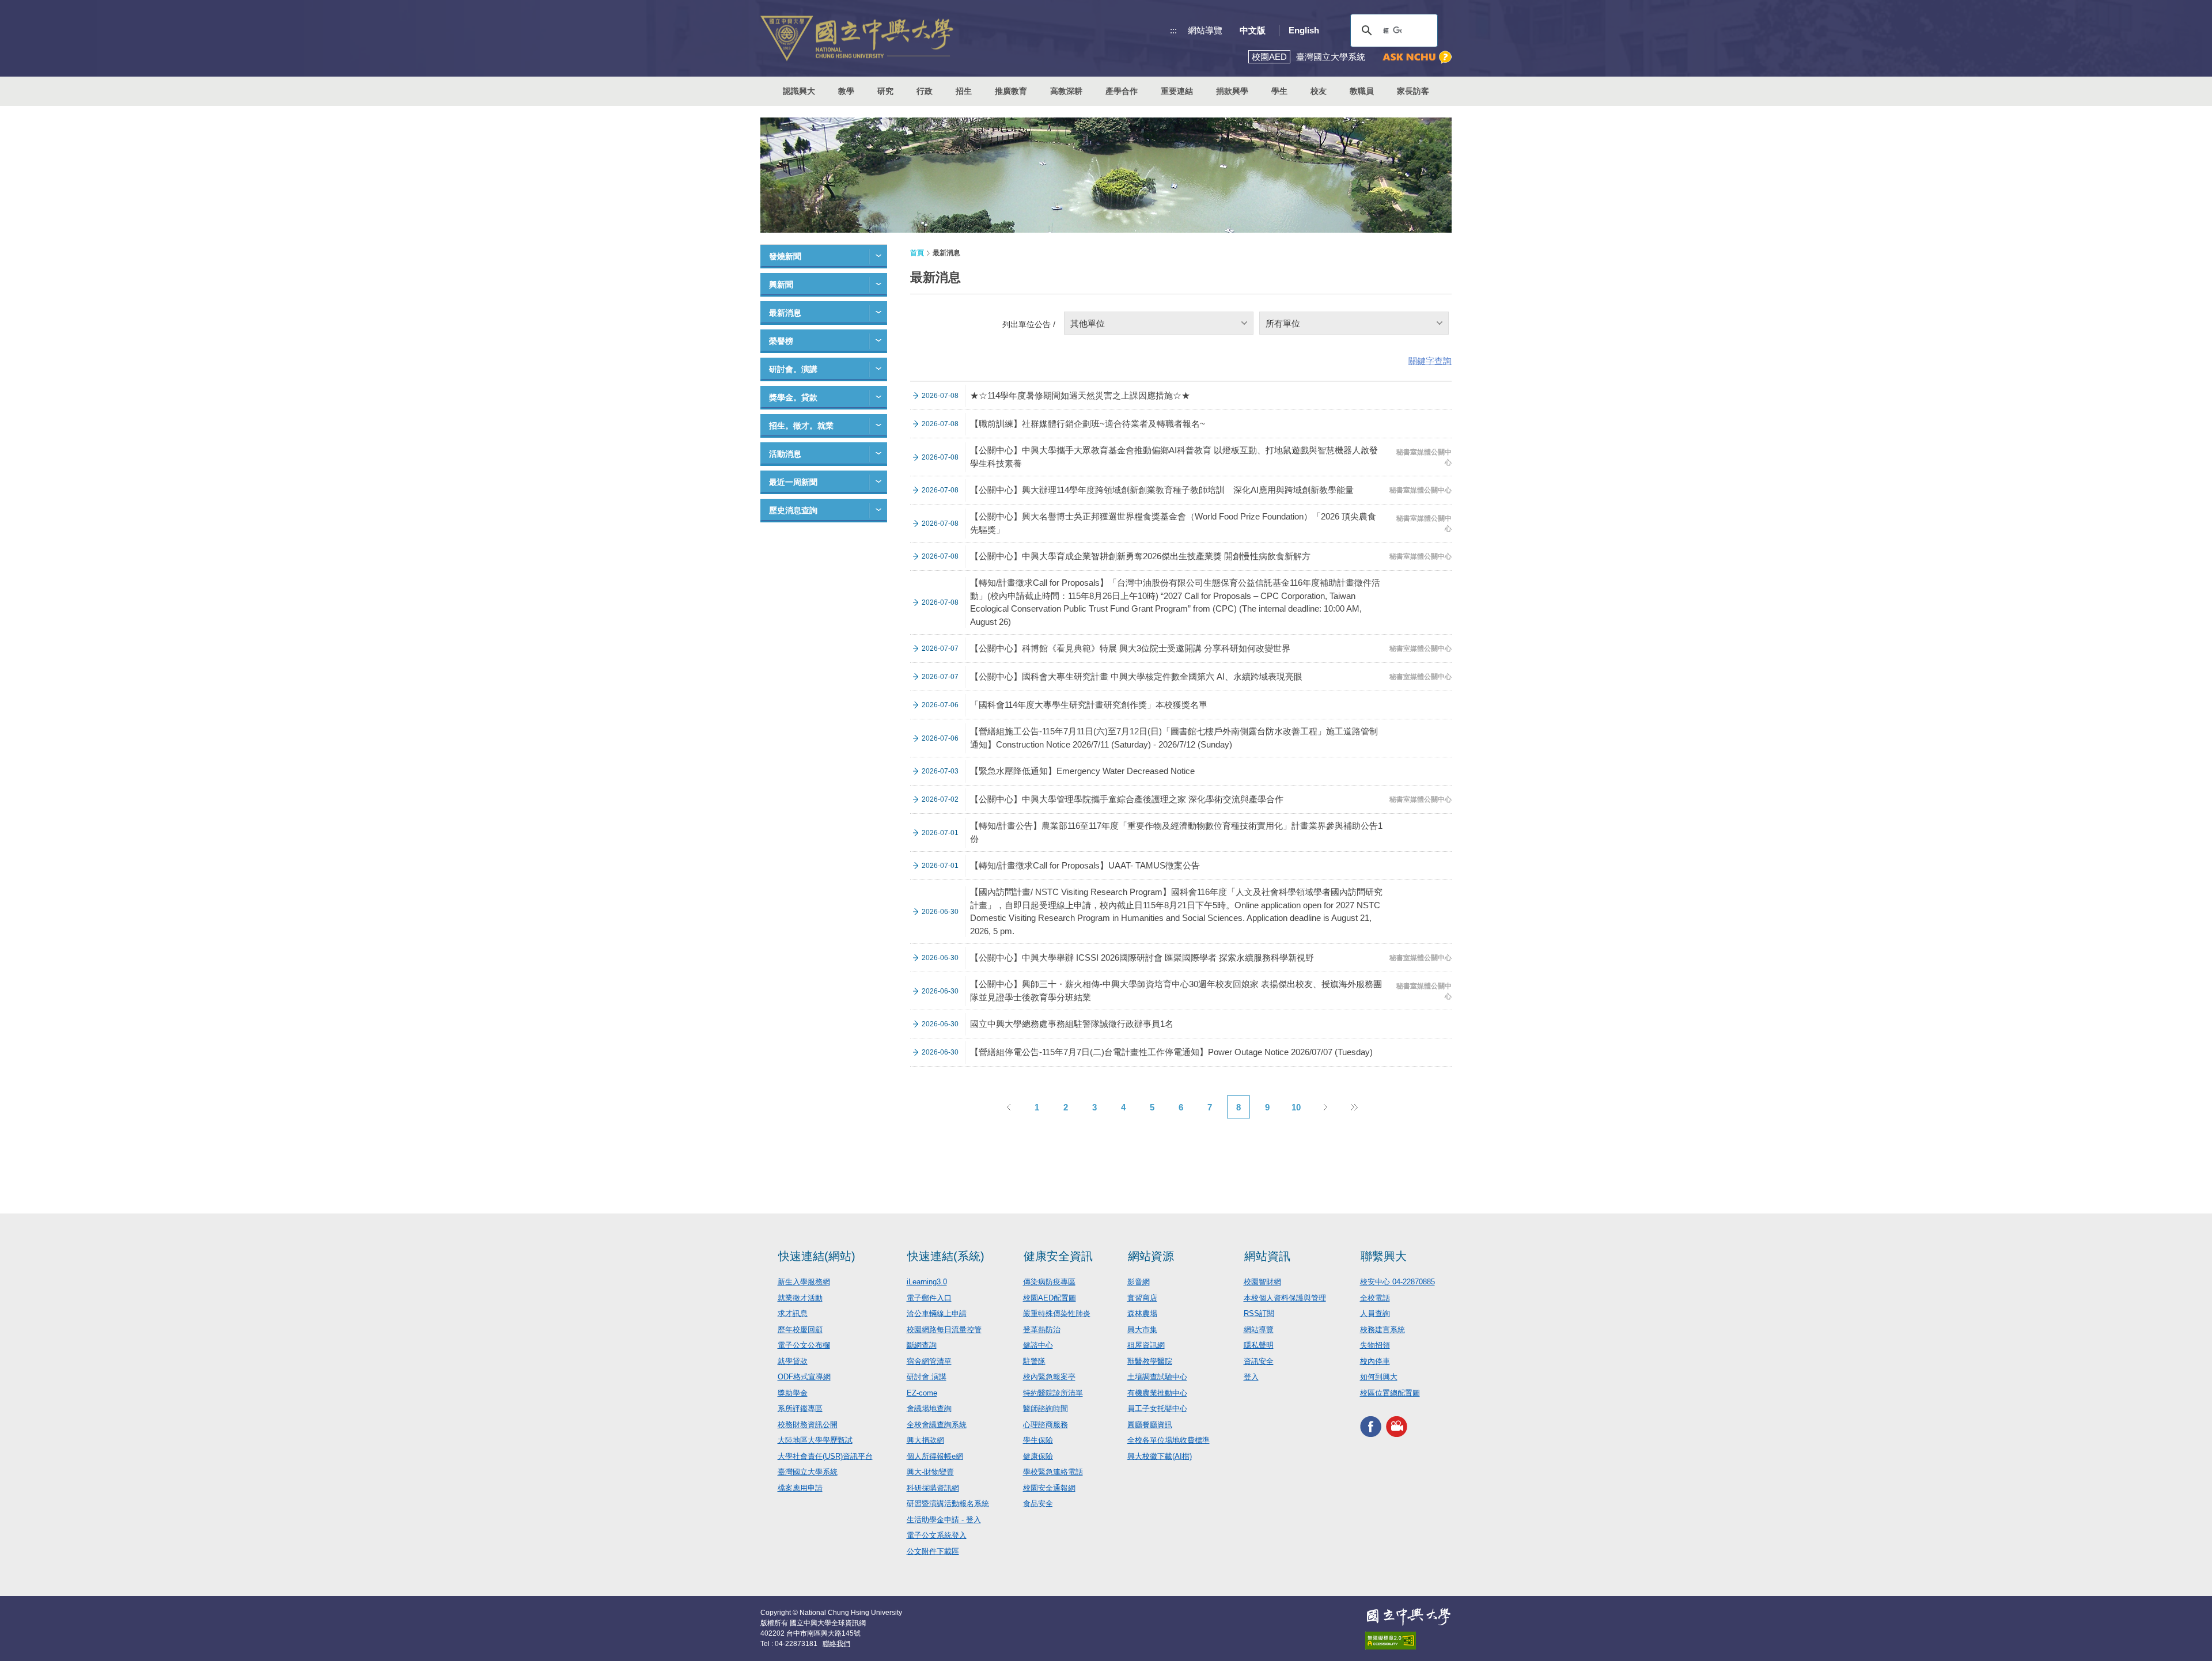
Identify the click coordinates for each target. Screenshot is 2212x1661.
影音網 (1139, 1282)
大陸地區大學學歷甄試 (815, 1440)
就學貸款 (793, 1361)
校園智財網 (1262, 1282)
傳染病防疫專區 (1049, 1282)
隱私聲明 (1259, 1345)
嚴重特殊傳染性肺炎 (1057, 1313)
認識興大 (799, 91)
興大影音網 (1397, 1426)
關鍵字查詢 (1430, 361)
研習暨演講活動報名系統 (948, 1503)
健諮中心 (1038, 1345)
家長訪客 (1413, 91)
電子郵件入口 (929, 1298)
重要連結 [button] (1177, 91)
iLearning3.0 (927, 1282)
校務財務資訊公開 (808, 1425)
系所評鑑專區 (800, 1408)
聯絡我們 (836, 1644)
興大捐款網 (925, 1440)
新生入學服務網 (804, 1282)
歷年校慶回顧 (800, 1330)
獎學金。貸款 (793, 397)
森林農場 (1142, 1313)
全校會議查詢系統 (937, 1425)
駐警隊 (1034, 1361)
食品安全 (1038, 1503)
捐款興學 (1232, 91)
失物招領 (1375, 1345)
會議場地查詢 (929, 1408)
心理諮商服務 (1046, 1425)
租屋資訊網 (1146, 1345)
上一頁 (1008, 1107)
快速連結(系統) (946, 1256)
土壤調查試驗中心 (1157, 1377)
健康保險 (1038, 1456)
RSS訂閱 (1259, 1313)
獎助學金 (793, 1393)
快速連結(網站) (817, 1256)
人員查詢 (1375, 1313)
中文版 (1253, 30)
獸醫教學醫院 (1150, 1361)
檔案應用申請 (800, 1488)
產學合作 (1122, 91)
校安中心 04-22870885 (1397, 1282)
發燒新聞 (785, 256)
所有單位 (1283, 323)
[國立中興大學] (857, 38)
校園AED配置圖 (1050, 1298)
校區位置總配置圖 (1390, 1393)
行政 (925, 91)
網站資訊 (1267, 1256)
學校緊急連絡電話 (1053, 1472)
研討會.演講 (927, 1377)
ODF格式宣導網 (804, 1377)
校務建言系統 (1382, 1330)
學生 (1279, 91)
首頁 (917, 253)
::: (1173, 30)
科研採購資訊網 (933, 1488)
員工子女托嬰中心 (1157, 1408)
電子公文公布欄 (804, 1345)
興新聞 (781, 285)
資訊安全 (1259, 1361)
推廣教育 (1011, 91)
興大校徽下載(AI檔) (1160, 1456)
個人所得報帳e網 (935, 1456)
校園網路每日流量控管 (944, 1330)
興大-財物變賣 (930, 1472)
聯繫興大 (1384, 1256)
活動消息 (785, 454)
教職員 (1362, 91)
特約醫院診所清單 (1053, 1393)
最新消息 (785, 313)
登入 (1251, 1377)
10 (1296, 1107)
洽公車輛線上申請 (937, 1313)
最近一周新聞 (793, 482)
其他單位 (1088, 323)
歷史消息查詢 (793, 510)
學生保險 (1038, 1440)
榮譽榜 (781, 341)
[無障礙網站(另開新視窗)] (1408, 1641)
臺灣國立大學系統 (808, 1472)
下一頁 (1325, 1107)
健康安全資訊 (1058, 1256)
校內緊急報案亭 (1049, 1377)
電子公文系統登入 (937, 1535)
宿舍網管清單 (929, 1361)
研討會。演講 (793, 369)
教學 (846, 91)
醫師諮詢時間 (1046, 1408)
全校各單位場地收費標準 (1169, 1440)
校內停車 (1375, 1361)
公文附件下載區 (933, 1551)
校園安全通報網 (1049, 1488)
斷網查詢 (922, 1345)
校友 (1319, 91)
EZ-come (922, 1393)
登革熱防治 (1042, 1330)
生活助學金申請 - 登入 (944, 1520)
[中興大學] (1408, 1617)
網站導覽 (1205, 30)
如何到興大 (1379, 1377)
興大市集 (1142, 1330)
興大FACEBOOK (1371, 1426)
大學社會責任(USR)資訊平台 (825, 1456)
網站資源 (1151, 1256)
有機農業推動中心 (1157, 1393)
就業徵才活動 (800, 1298)
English (1304, 30)
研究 (885, 91)
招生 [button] (964, 91)
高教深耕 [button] (1066, 91)
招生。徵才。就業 (801, 426)
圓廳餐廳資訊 (1150, 1425)
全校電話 (1375, 1298)
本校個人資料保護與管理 (1285, 1298)
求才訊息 (793, 1313)
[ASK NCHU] (1417, 57)
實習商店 (1142, 1298)
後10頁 (1354, 1107)
